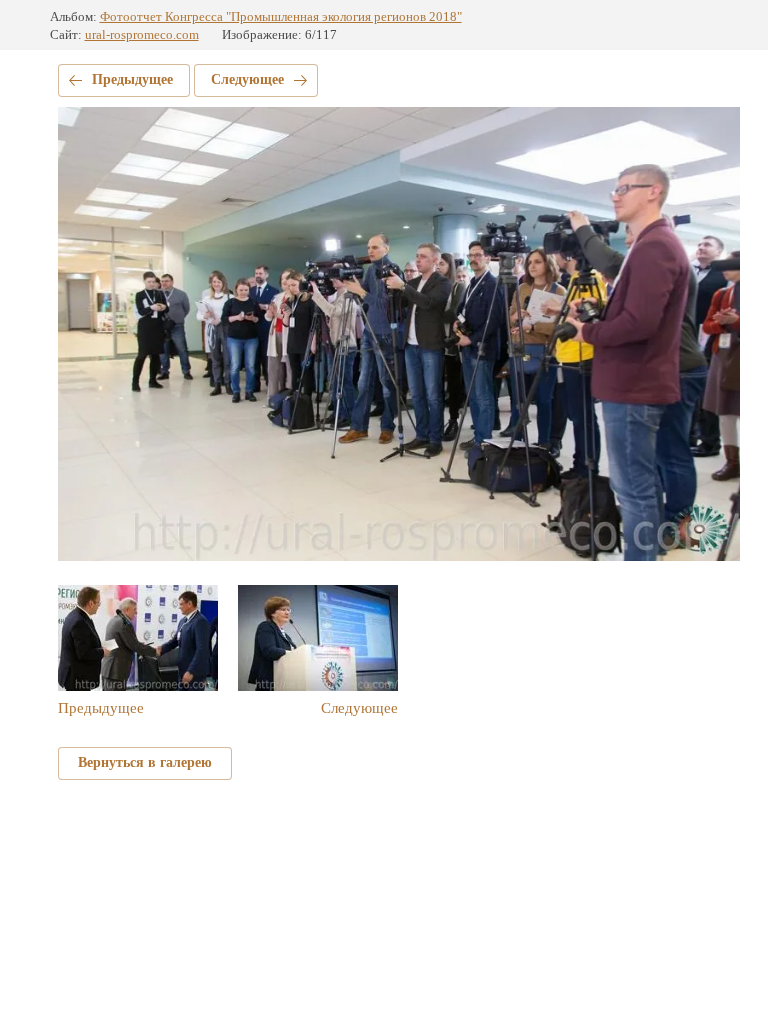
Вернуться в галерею (145, 762)
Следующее (247, 79)
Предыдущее (132, 79)
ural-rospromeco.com (142, 34)
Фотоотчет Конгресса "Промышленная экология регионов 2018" (281, 16)
